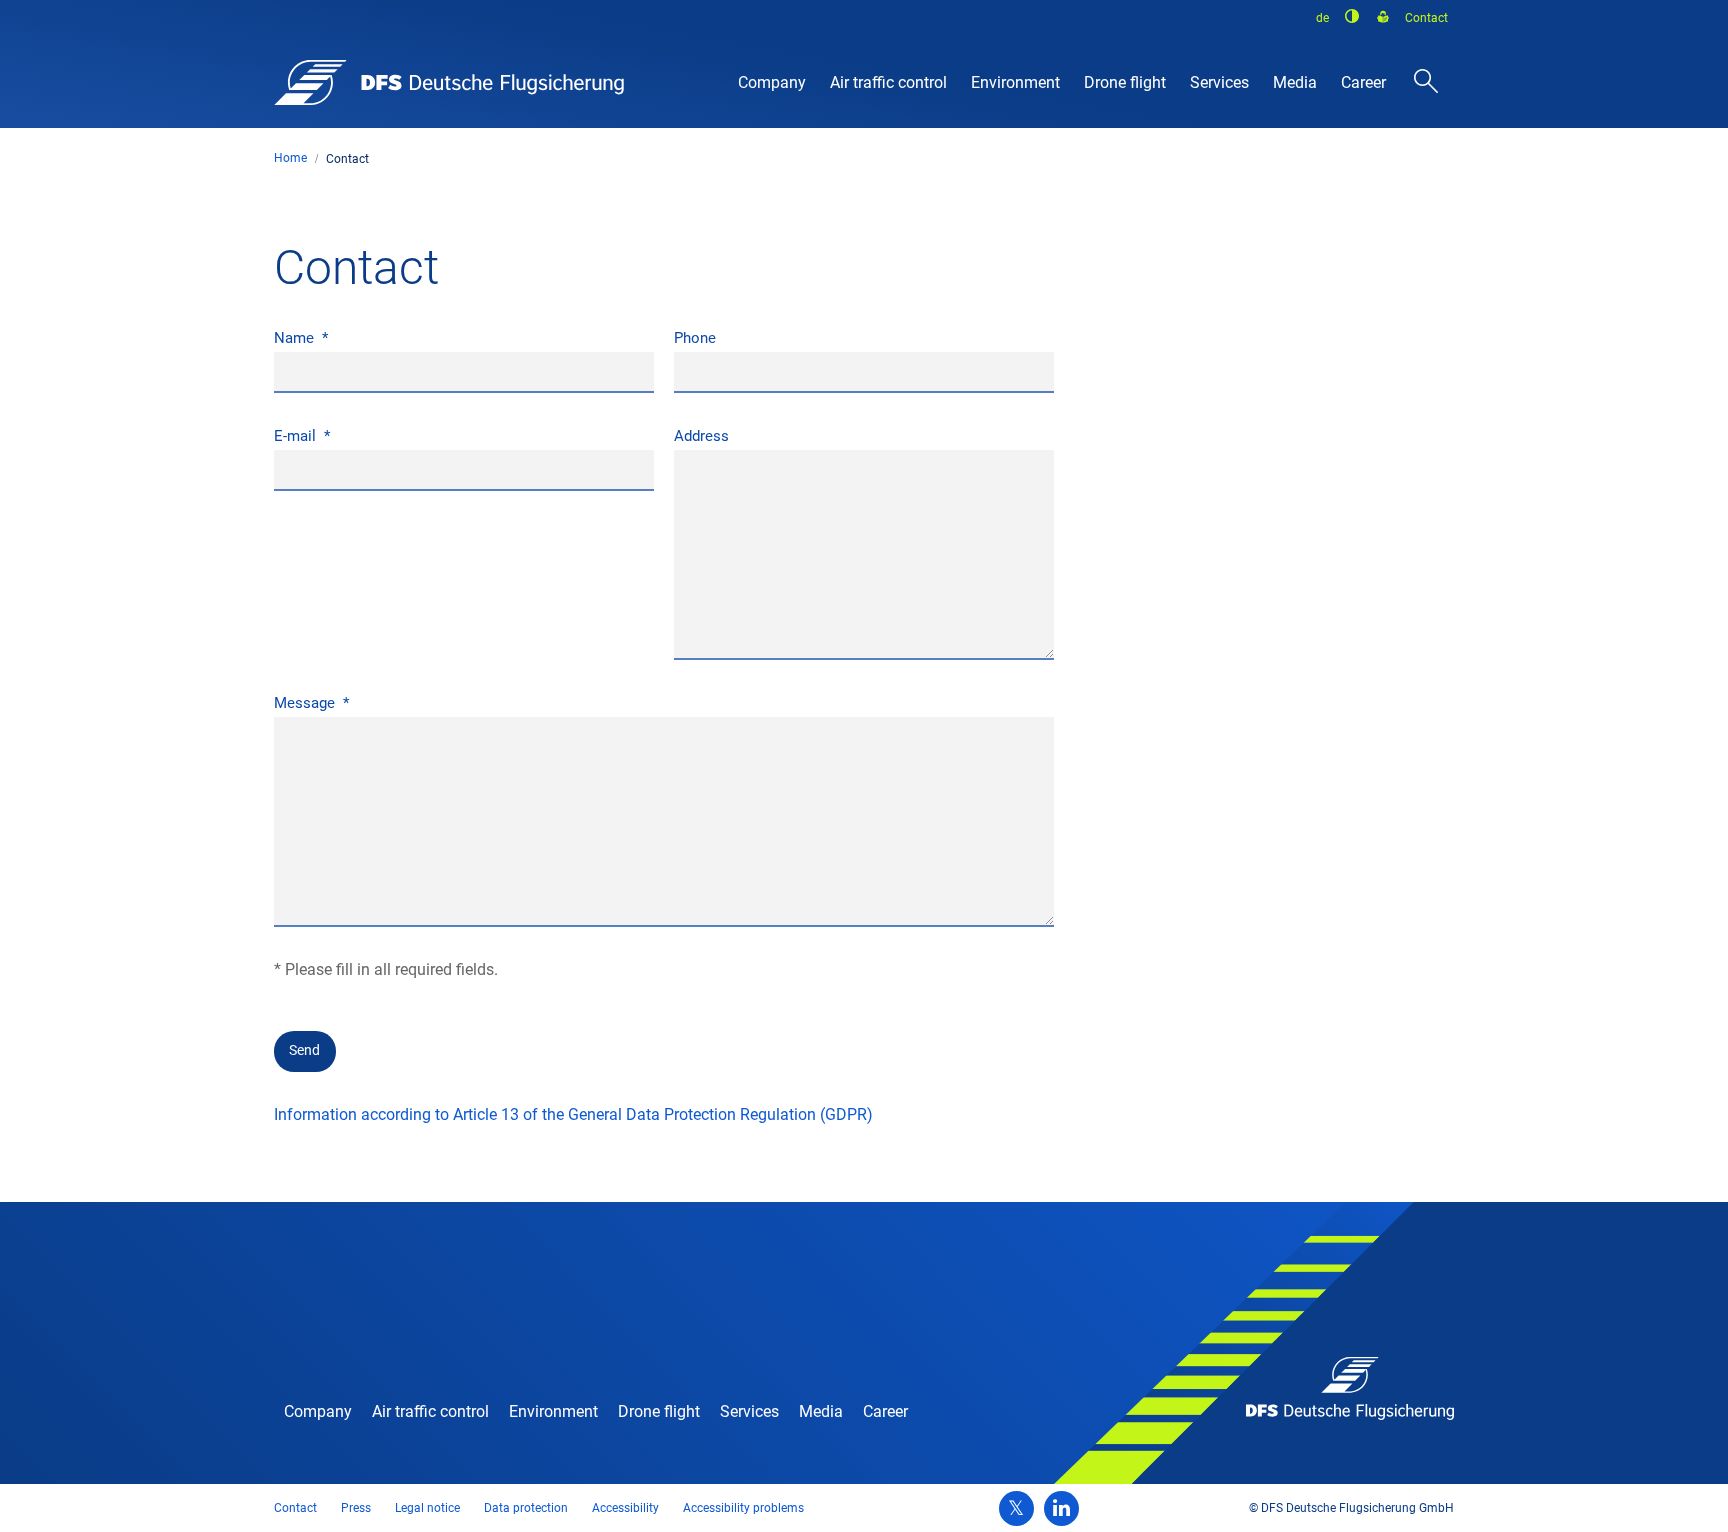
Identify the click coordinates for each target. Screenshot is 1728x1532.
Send (304, 1050)
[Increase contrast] (1353, 16)
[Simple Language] (1383, 18)
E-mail (297, 436)
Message (306, 703)
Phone (695, 338)
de (1322, 18)
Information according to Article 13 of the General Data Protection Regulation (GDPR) (573, 1114)
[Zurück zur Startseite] (449, 82)
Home (290, 158)
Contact (347, 159)
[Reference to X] (1016, 1508)
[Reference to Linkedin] (1061, 1508)
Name (296, 338)
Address (701, 436)
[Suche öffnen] (1426, 82)
